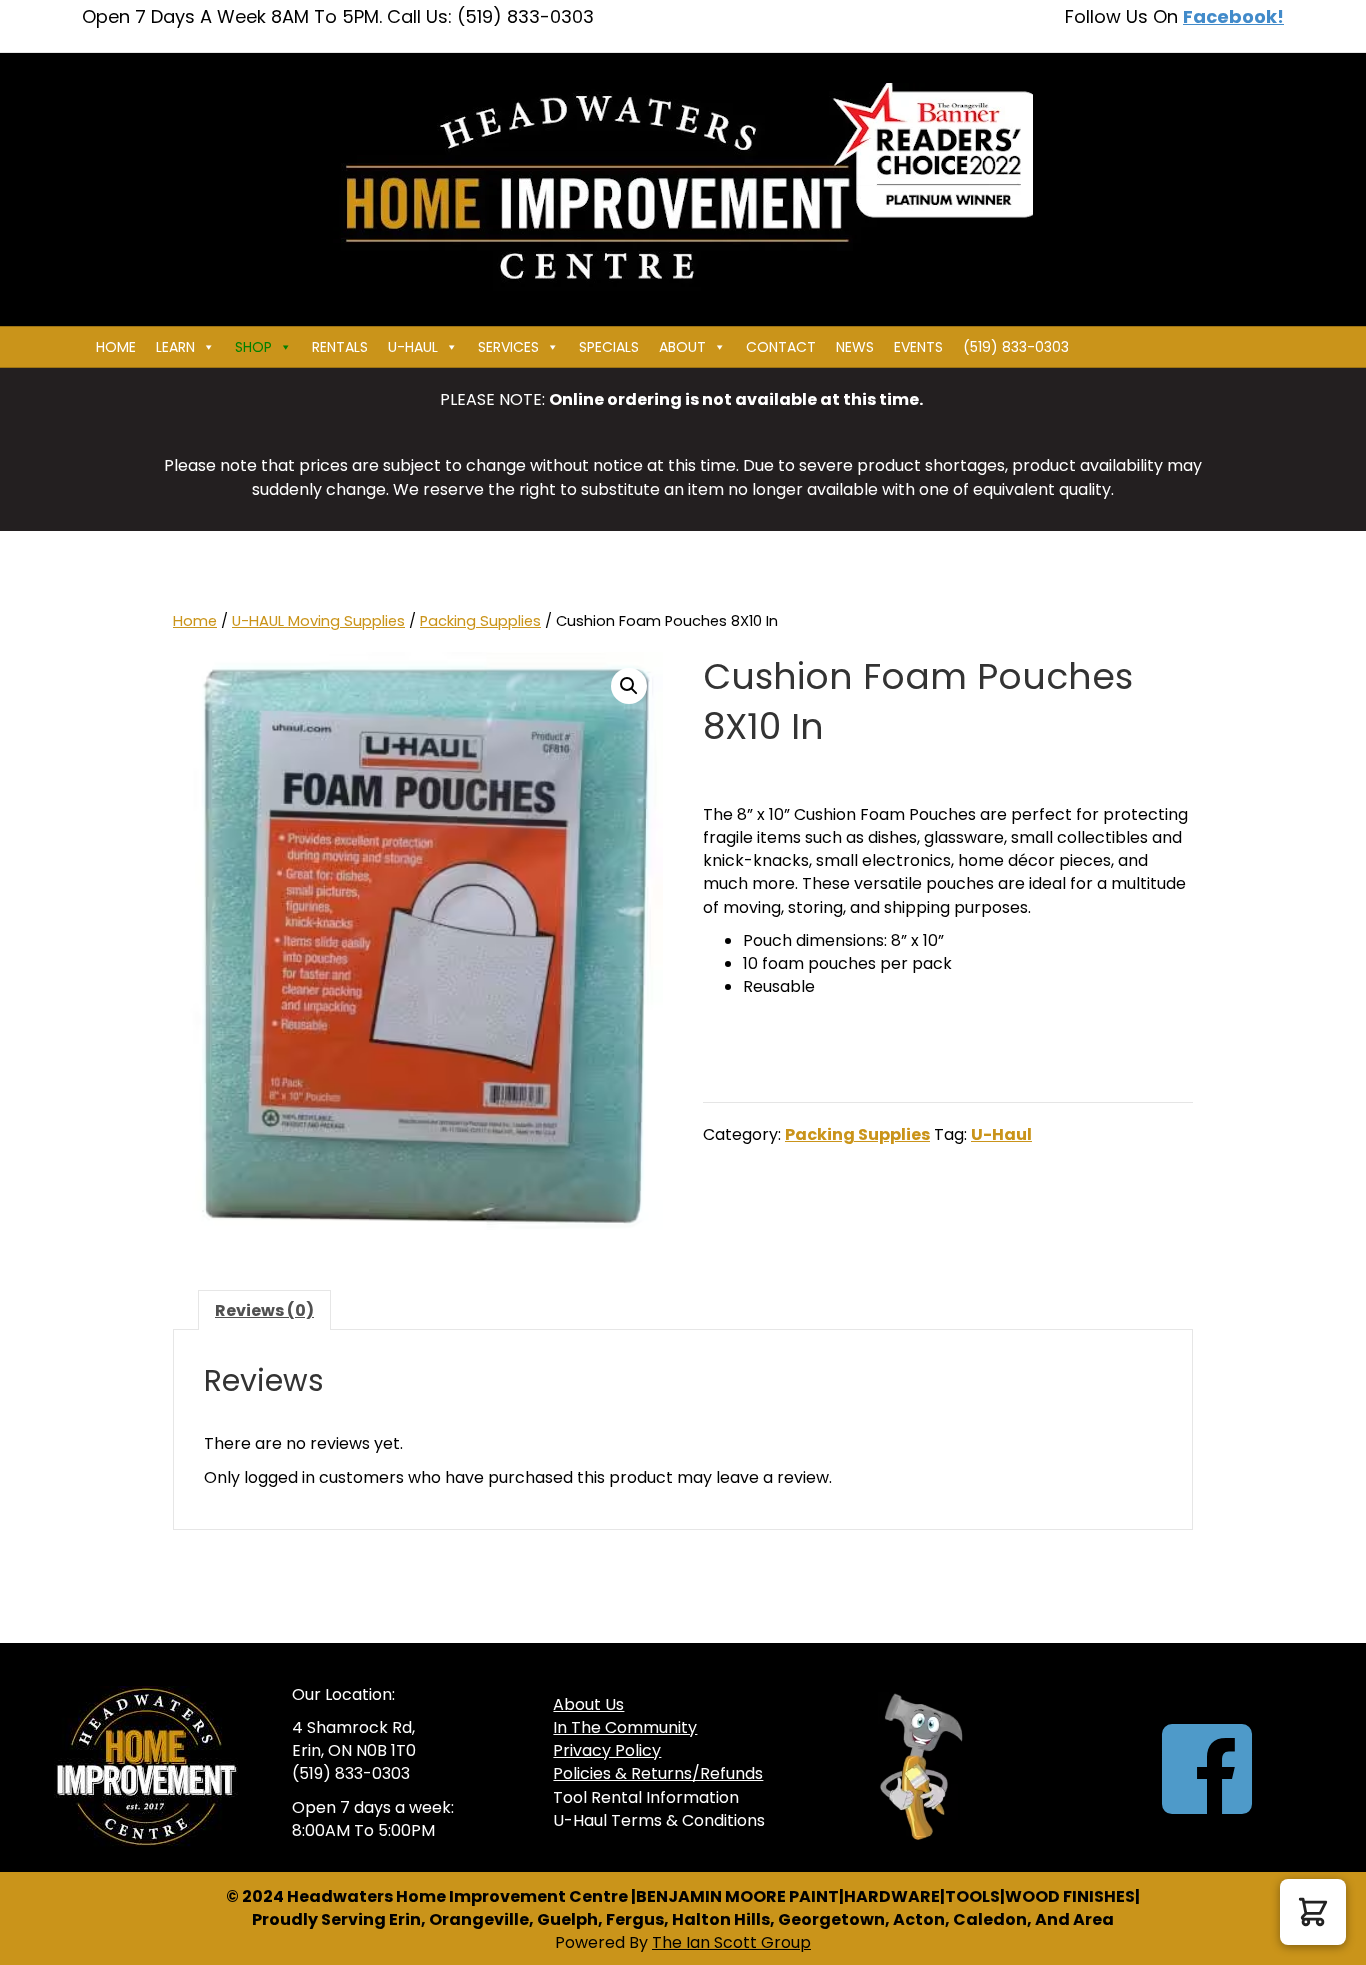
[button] (629, 686)
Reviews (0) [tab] (264, 1310)
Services (508, 347)
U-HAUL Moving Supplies (318, 621)
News (855, 347)
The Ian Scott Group (731, 1942)
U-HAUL (413, 347)
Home (116, 347)
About (682, 347)
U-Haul (1001, 1134)
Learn (175, 347)
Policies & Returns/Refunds (658, 1773)
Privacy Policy (607, 1750)
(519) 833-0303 (1016, 347)
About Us (588, 1704)
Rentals (340, 347)
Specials (609, 347)
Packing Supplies (480, 621)
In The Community (625, 1727)
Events (918, 347)
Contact (781, 347)
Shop (253, 347)
